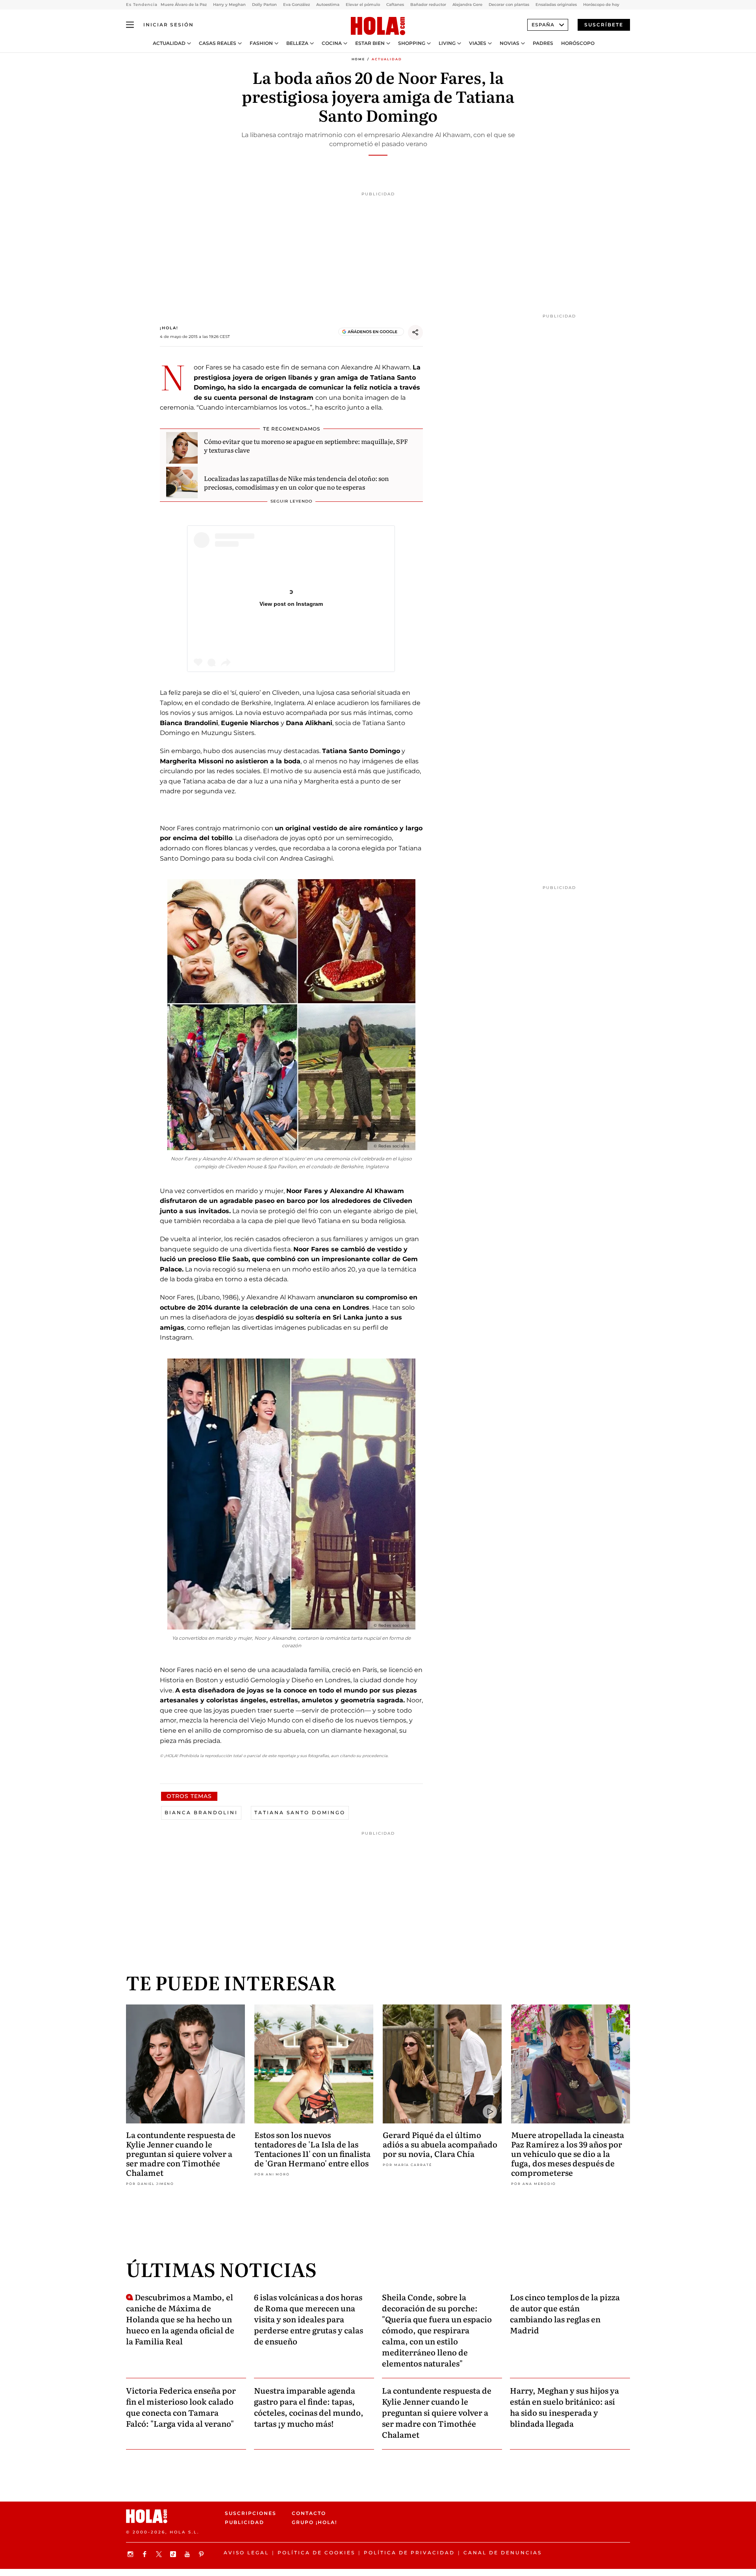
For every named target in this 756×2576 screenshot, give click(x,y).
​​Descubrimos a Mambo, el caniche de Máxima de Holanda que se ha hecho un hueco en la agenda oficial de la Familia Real (180, 2319)
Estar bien (370, 43)
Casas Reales (218, 43)
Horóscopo (578, 43)
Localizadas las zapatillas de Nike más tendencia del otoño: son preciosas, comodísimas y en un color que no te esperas (296, 483)
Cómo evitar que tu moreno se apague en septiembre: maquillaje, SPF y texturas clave (306, 445)
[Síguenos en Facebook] (146, 2554)
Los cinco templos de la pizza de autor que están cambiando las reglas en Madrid (565, 2313)
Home (358, 59)
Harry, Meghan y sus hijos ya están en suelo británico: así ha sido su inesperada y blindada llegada (564, 2407)
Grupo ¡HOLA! (314, 2522)
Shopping (412, 43)
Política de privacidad (409, 2553)
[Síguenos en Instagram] (132, 2554)
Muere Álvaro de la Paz (184, 5)
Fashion (261, 43)
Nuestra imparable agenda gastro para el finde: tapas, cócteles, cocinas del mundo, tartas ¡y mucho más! (309, 2407)
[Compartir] (415, 332)
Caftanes (395, 5)
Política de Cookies (316, 2553)
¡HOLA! (169, 328)
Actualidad (169, 43)
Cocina (332, 43)
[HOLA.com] (378, 26)
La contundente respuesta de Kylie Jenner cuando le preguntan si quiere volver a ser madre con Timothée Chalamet (181, 2153)
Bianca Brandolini (201, 1812)
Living (447, 43)
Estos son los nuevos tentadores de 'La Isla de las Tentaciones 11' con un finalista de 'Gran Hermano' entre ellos (312, 2149)
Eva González (296, 5)
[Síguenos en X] (160, 2554)
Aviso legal (246, 2553)
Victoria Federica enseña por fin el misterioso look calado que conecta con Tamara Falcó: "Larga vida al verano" (181, 2407)
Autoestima (328, 5)
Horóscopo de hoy (601, 5)
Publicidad (245, 2522)
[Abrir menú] (130, 25)
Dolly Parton (264, 5)
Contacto (309, 2513)
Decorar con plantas (509, 5)
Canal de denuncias (503, 2553)
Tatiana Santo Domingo (300, 1812)
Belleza (297, 43)
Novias (510, 43)
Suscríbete (604, 25)
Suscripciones (251, 2513)
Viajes (478, 43)
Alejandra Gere (467, 5)
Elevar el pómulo (363, 5)
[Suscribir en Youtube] (188, 2554)
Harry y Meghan (229, 5)
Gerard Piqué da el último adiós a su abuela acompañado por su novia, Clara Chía (440, 2144)
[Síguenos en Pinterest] (202, 2554)
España (543, 25)
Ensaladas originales (556, 5)
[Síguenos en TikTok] (174, 2554)
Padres (543, 43)
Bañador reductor (428, 5)
